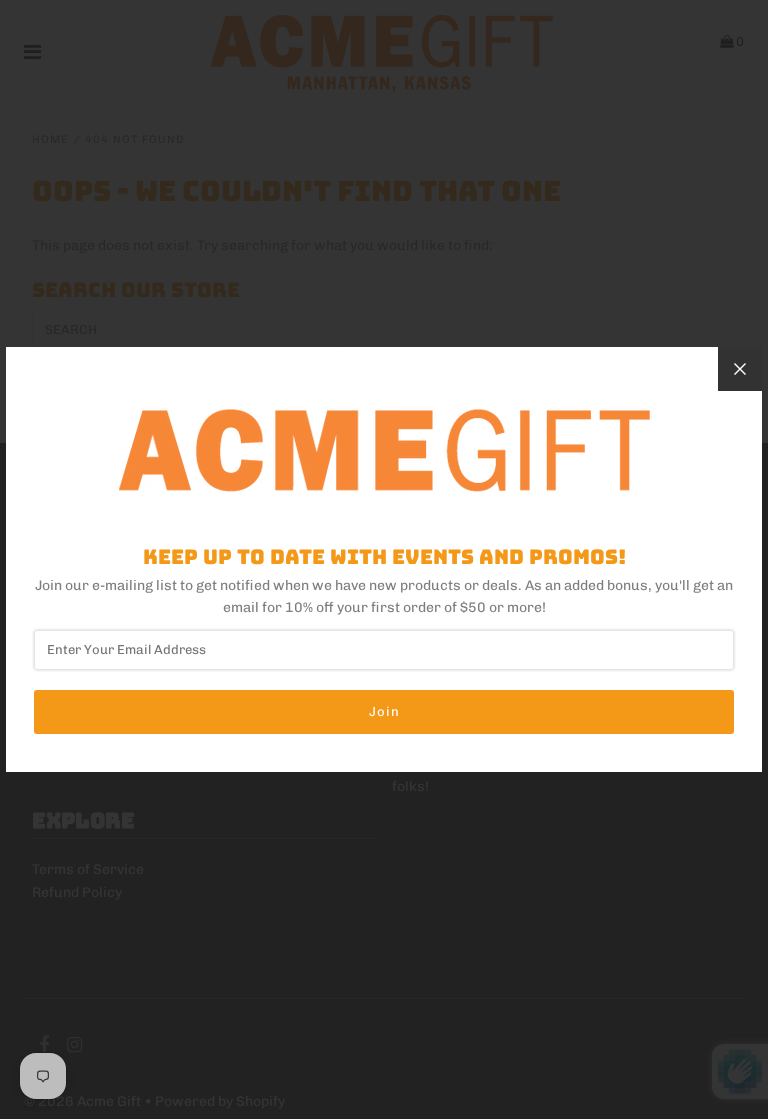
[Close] (740, 369)
